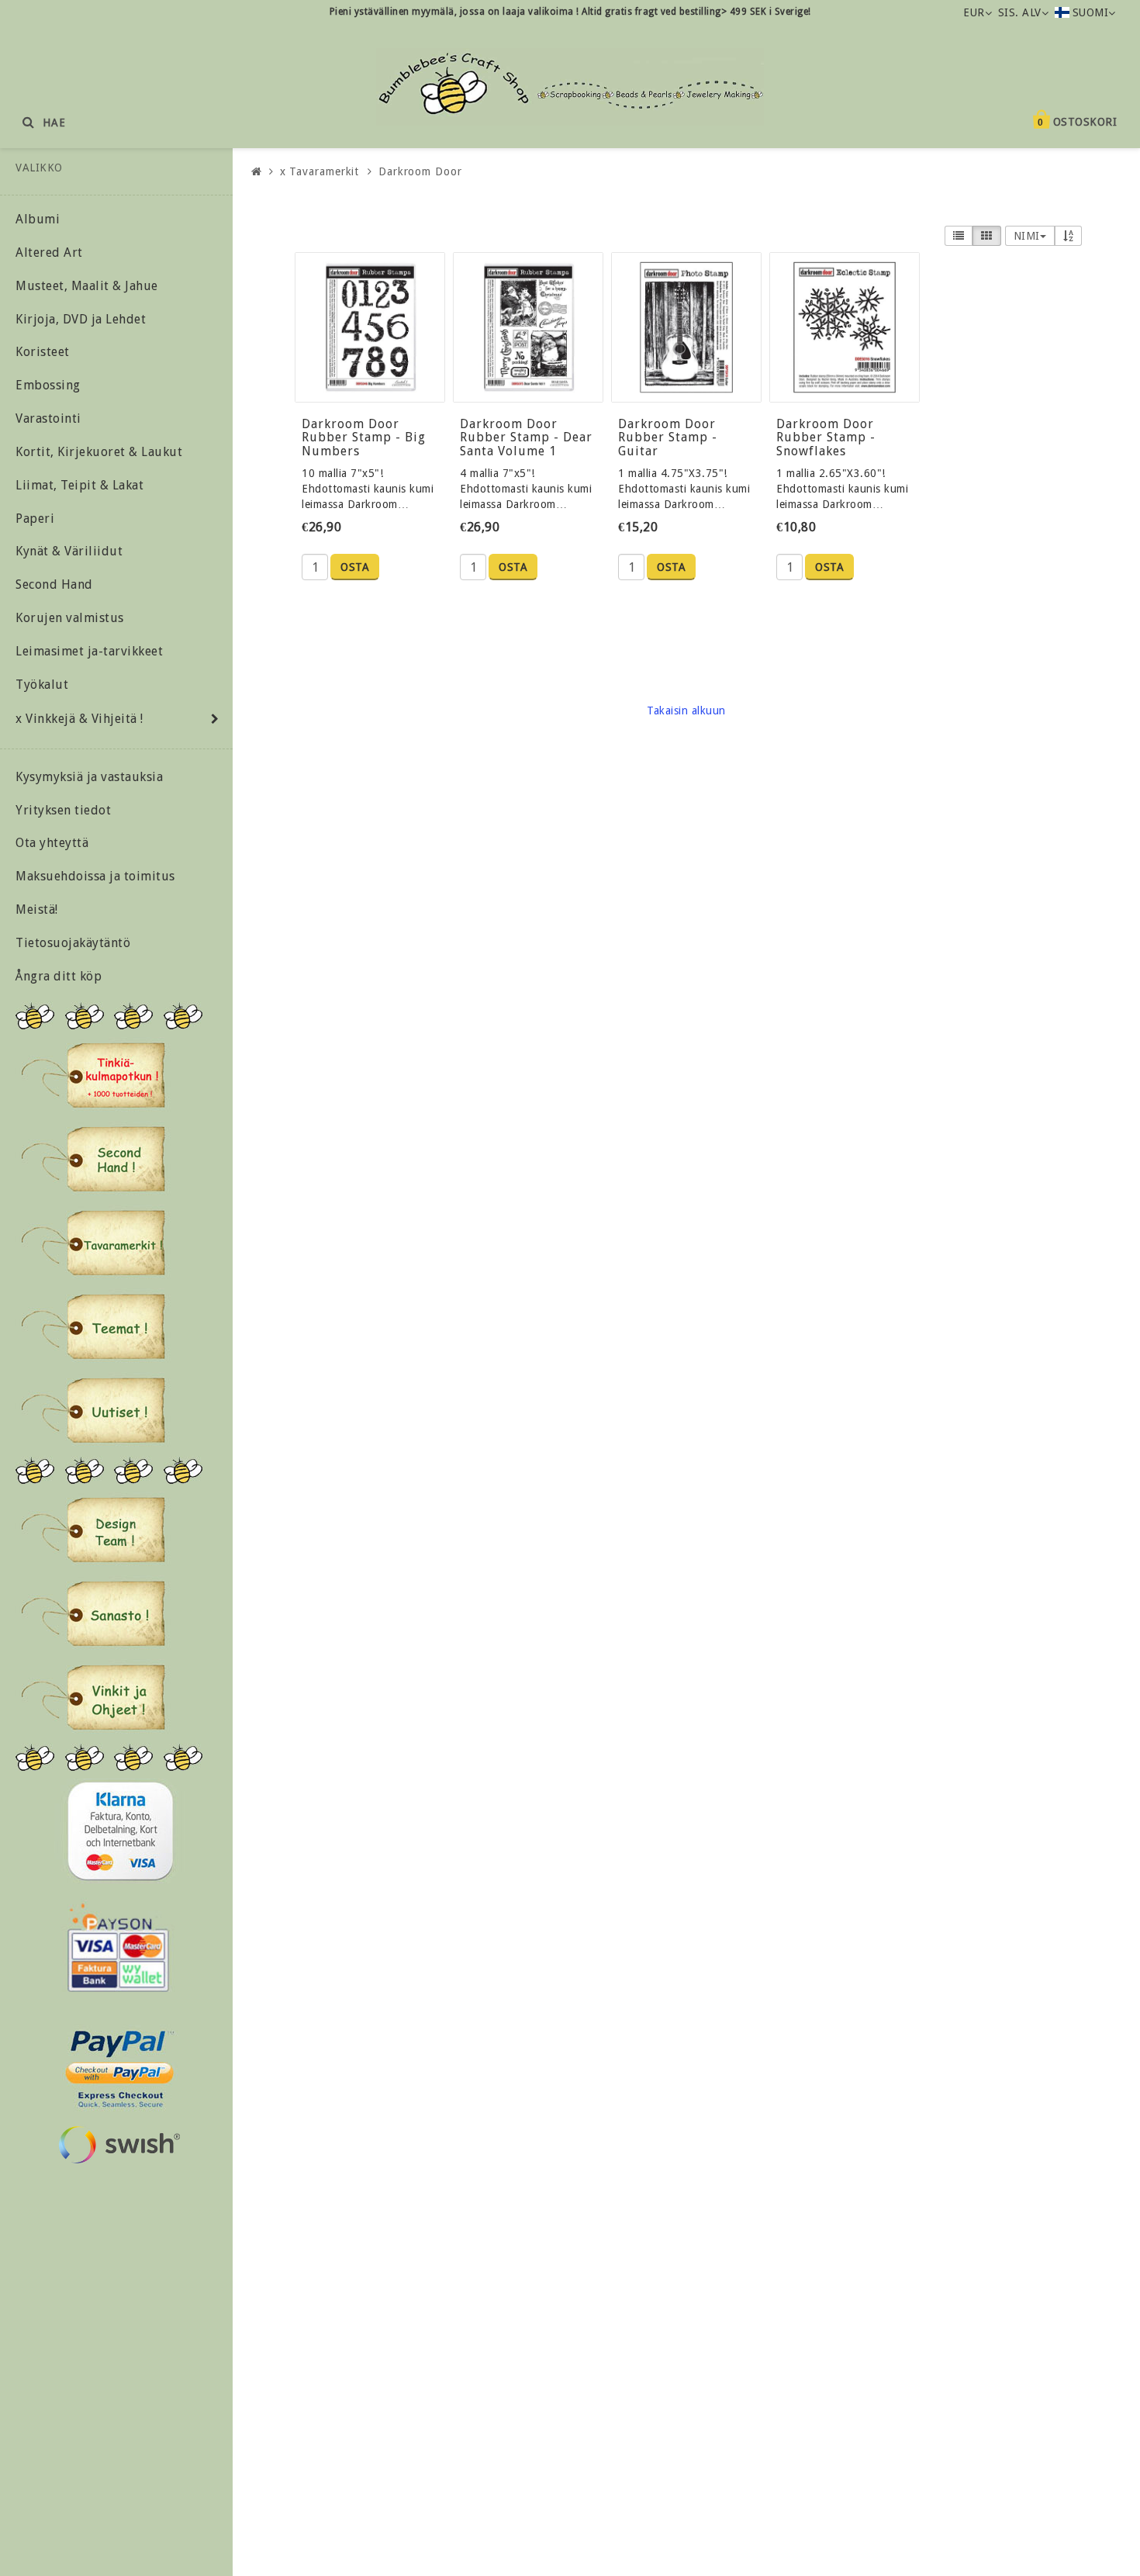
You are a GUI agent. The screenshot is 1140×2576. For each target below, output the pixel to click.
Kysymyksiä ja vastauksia (89, 777)
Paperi (35, 519)
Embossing (48, 385)
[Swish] (119, 2145)
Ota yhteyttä (52, 843)
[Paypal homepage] (119, 2064)
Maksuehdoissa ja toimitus (95, 876)
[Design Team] (93, 1530)
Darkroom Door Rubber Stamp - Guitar (668, 437)
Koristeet (43, 352)
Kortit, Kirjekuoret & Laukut (99, 452)
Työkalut (42, 685)
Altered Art (49, 252)
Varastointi (48, 418)
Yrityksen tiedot (63, 810)
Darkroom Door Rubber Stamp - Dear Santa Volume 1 (526, 437)
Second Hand (54, 584)
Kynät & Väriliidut (69, 551)
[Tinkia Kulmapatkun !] (93, 1075)
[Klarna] (120, 1831)
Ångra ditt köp (59, 976)
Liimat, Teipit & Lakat (79, 485)
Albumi (38, 219)
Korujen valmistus (70, 618)
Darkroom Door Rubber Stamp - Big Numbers (364, 437)
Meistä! (37, 909)
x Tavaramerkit (320, 171)
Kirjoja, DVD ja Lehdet (81, 319)
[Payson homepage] (118, 1948)
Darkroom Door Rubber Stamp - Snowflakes (826, 437)
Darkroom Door (420, 171)
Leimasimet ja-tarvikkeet (89, 651)
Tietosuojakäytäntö (73, 943)
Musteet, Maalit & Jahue (87, 286)
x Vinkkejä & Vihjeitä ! (79, 719)
